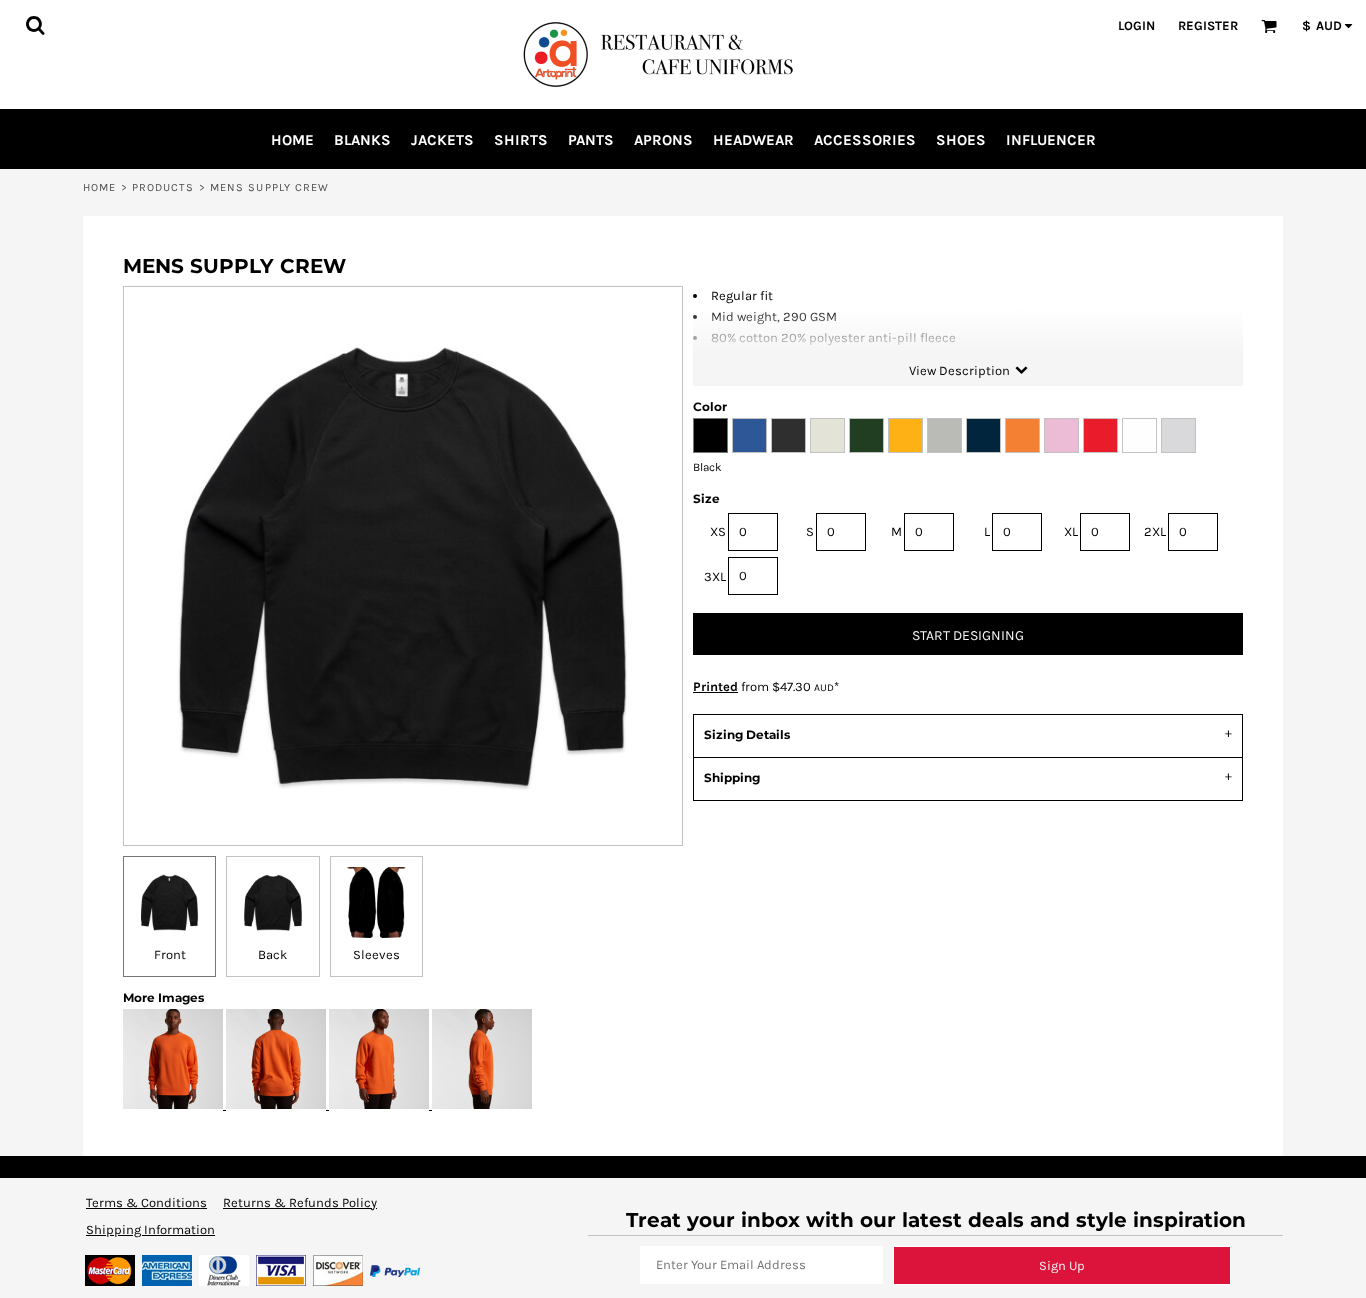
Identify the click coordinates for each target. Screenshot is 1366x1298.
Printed (715, 686)
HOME (99, 187)
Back (272, 954)
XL (1071, 531)
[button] (35, 25)
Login (1136, 25)
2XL (1155, 531)
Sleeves (376, 954)
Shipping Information (150, 1229)
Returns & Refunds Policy (300, 1202)
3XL (715, 576)
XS (718, 531)
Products (163, 187)
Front (170, 954)
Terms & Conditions (146, 1202)
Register (1208, 25)
